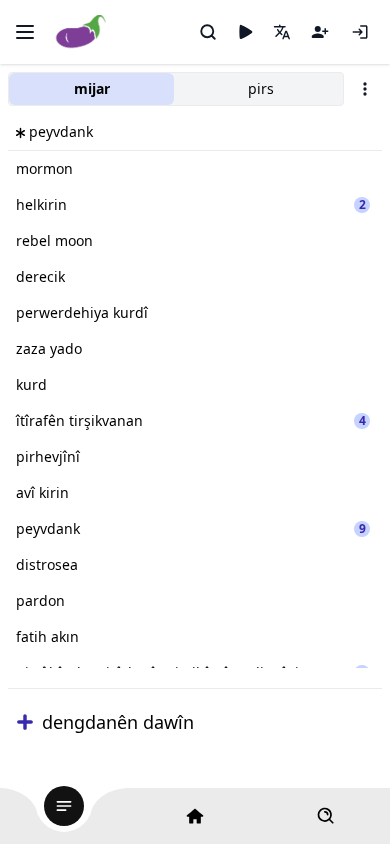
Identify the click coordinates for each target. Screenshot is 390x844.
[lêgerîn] (208, 32)
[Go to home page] (81, 32)
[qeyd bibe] (320, 32)
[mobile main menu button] (25, 32)
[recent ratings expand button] (25, 722)
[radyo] (245, 32)
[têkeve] (360, 32)
